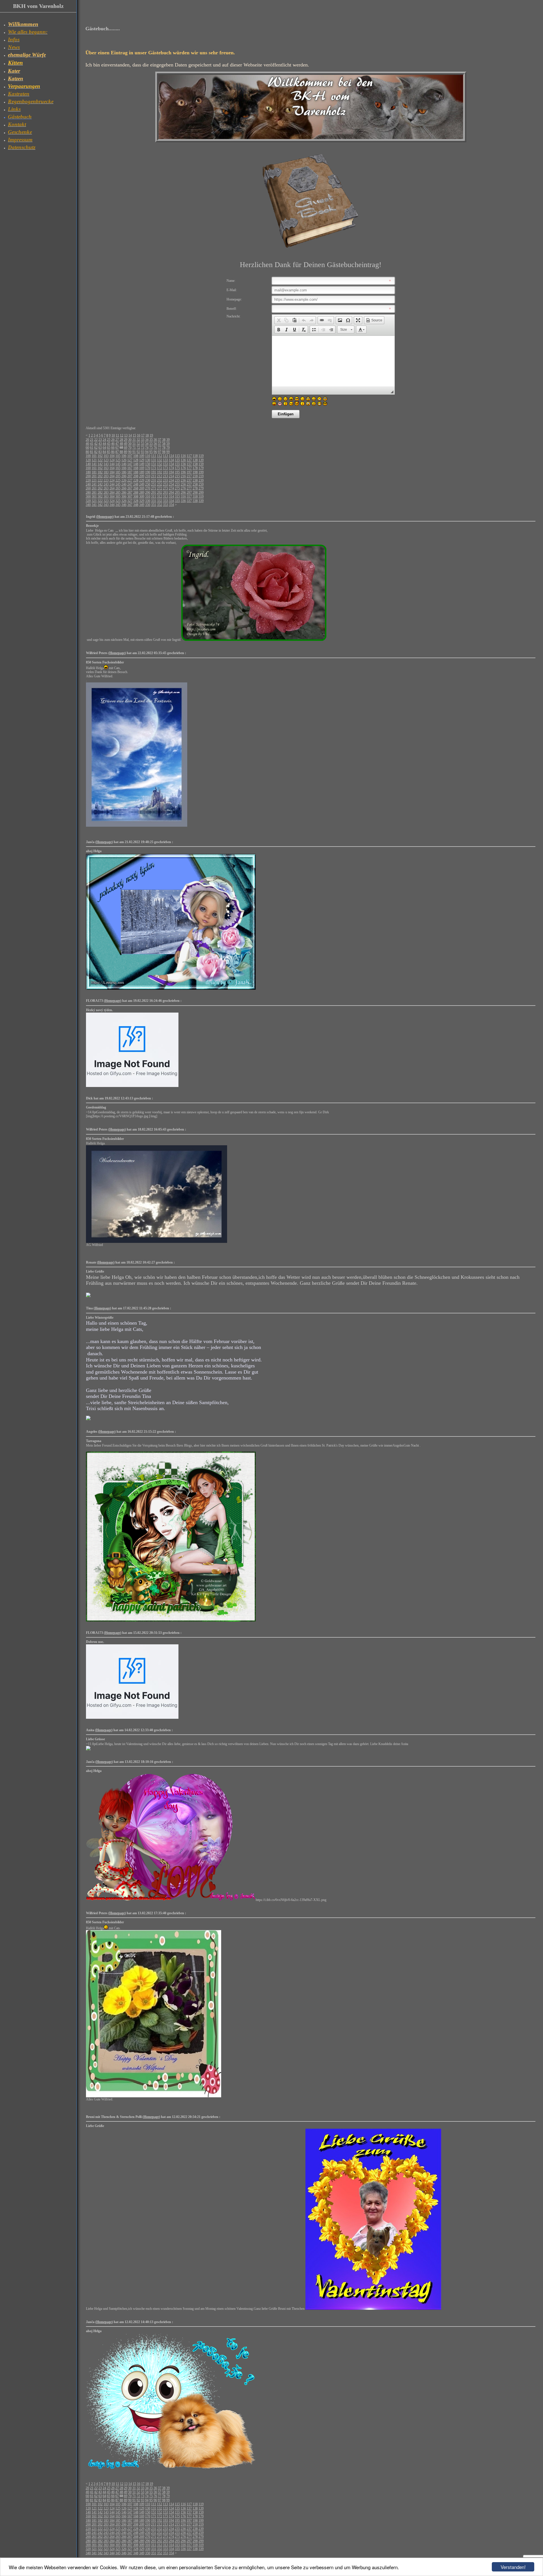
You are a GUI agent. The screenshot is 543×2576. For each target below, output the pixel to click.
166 (124, 468)
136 (183, 460)
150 (148, 464)
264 (112, 488)
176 (183, 468)
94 (147, 452)
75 (151, 448)
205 (118, 476)
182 (100, 472)
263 (106, 488)
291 (154, 493)
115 (177, 456)
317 (189, 497)
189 (142, 472)
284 (112, 493)
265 (118, 488)
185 (118, 472)
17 (143, 435)
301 (94, 497)
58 (164, 444)
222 (100, 480)
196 (183, 472)
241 (94, 484)
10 (113, 435)
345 (118, 505)
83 (100, 452)
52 (138, 444)
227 (130, 480)
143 (106, 464)
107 (130, 456)
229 (142, 480)
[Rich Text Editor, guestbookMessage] (333, 361)
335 (177, 501)
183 (106, 472)
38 (164, 440)
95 (151, 452)
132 (160, 460)
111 (154, 456)
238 (195, 480)
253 (165, 484)
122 (100, 460)
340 (88, 505)
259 (201, 484)
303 (106, 497)
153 (165, 464)
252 (160, 484)
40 (87, 444)
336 (183, 501)
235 (177, 480)
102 (100, 456)
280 (88, 493)
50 (130, 444)
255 (177, 484)
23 (100, 440)
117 (189, 456)
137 (189, 460)
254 (171, 484)
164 (112, 468)
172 (160, 468)
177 (189, 468)
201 (94, 476)
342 (100, 505)
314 (171, 497)
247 (130, 484)
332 (160, 501)
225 (118, 480)
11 (117, 435)
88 (121, 452)
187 (130, 472)
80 (87, 452)
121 (94, 460)
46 (113, 444)
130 (148, 460)
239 (201, 480)
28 (121, 440)
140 (88, 464)
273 (165, 488)
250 (148, 484)
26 (113, 440)
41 (92, 444)
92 (138, 452)
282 (100, 493)
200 (88, 476)
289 (142, 493)
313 (165, 497)
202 (100, 476)
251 (154, 484)
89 (126, 452)
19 (151, 435)
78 (164, 448)
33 (143, 440)
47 (117, 444)
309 (142, 497)
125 (118, 460)
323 (106, 501)
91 (134, 452)
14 (130, 435)
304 (112, 497)
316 (183, 497)
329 (142, 501)
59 (168, 444)
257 (189, 484)
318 (195, 497)
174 (171, 468)
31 (134, 440)
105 (118, 456)
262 (100, 488)
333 (165, 501)
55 (151, 444)
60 (87, 448)
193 (165, 472)
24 (104, 440)
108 (136, 456)
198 (195, 472)
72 (138, 448)
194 (171, 472)
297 (189, 493)
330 (148, 501)
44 (104, 444)
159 (201, 464)
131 (154, 460)
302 (100, 497)
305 (118, 497)
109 (142, 456)
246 (124, 484)
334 (171, 501)
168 (136, 468)
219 (201, 476)
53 (143, 444)
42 (96, 444)
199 (201, 472)
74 (147, 448)
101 (94, 456)
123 (106, 460)
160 (88, 468)
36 (155, 440)
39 (168, 440)
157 (189, 464)
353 (165, 505)
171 (154, 468)
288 (136, 493)
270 (148, 488)
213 (165, 476)
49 (126, 444)
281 (94, 493)
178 (195, 468)
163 (106, 468)
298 (195, 493)
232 (160, 480)
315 (177, 497)
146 (124, 464)
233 (165, 480)
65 (109, 448)
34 (147, 440)
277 (189, 488)
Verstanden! (513, 2567)
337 (189, 501)
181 (94, 472)
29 (126, 440)
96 (155, 452)
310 (148, 497)
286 (124, 493)
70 (130, 448)
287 (130, 493)
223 (106, 480)
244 (112, 484)
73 (143, 448)
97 (160, 452)
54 (147, 444)
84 (104, 452)
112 (160, 456)
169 (142, 468)
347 (130, 505)
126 (124, 460)
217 (189, 476)
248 (136, 484)
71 (134, 448)
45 (109, 444)
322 (100, 501)
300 (88, 497)
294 (171, 493)
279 (201, 488)
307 (130, 497)
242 (100, 484)
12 (122, 435)
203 (106, 476)
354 (171, 505)
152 (160, 464)
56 (155, 444)
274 (171, 488)
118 (195, 456)
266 (124, 488)
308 (136, 497)
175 (177, 468)
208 (136, 476)
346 (124, 505)
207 (130, 476)
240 (88, 484)
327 (130, 501)
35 (151, 440)
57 (160, 444)
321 (94, 501)
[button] (279, 320)
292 (160, 493)
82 (96, 452)
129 (142, 460)
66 (113, 448)
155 (177, 464)
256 (183, 484)
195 (177, 472)
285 (118, 493)
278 (195, 488)
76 (155, 448)
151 (154, 464)
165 (118, 468)
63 (100, 448)
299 (201, 493)
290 (148, 493)
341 (94, 505)
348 (136, 505)
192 (160, 472)
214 (171, 476)
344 (112, 505)
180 (88, 472)
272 (160, 488)
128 (136, 460)
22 (96, 440)
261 (94, 488)
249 (142, 484)
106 (124, 456)
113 (165, 456)
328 (136, 501)
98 (164, 452)
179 (201, 468)
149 (142, 464)
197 (189, 472)
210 (148, 476)
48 (121, 444)
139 (201, 460)
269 (142, 488)
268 (136, 488)
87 (117, 452)
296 (183, 493)
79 (168, 448)
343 (106, 505)
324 (112, 501)
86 (113, 452)
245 (118, 484)
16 (139, 435)
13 (126, 435)
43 (100, 444)
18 (147, 435)
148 (136, 464)
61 (92, 448)
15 (134, 435)
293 (165, 493)
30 (130, 440)
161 (94, 468)
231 (154, 480)
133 (165, 460)
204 (112, 476)
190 (148, 472)
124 (112, 460)
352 (160, 505)
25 (109, 440)
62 (96, 448)
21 (92, 440)
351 (154, 505)
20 (87, 440)
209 (142, 476)
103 (106, 456)
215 (177, 476)
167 (130, 468)
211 (154, 476)
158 (195, 464)
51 (134, 444)
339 (201, 501)
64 (104, 448)
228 (136, 480)
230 (148, 480)
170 (148, 468)
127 (130, 460)
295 (177, 493)
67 (117, 448)
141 (94, 464)
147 (130, 464)
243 (106, 484)
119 (201, 456)
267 (130, 488)
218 (195, 476)
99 (168, 452)
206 (124, 476)
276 (183, 488)
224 (112, 480)
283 (106, 493)
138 (195, 460)
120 (88, 460)
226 (124, 480)
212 (160, 476)
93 (143, 452)
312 (160, 497)
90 (130, 452)
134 (171, 460)
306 (124, 497)
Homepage (105, 517)
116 (183, 456)
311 (154, 497)
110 (148, 456)
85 (109, 452)
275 (177, 488)
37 (160, 440)
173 (165, 468)
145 (118, 464)
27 (117, 440)
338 (195, 501)
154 (171, 464)
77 (160, 448)
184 (112, 472)
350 (148, 505)
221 (94, 480)
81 (92, 452)
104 (112, 456)
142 (100, 464)
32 (138, 440)
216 (183, 476)
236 (183, 480)
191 (154, 472)
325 (118, 501)
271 (154, 488)
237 (189, 480)
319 (201, 497)
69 (126, 448)
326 (124, 501)
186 (124, 472)
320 (88, 501)
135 (177, 460)
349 (142, 505)
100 (88, 456)
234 (171, 480)
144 (112, 464)
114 (171, 456)
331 (154, 501)
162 (100, 468)
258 (195, 484)
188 (136, 472)
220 (88, 480)
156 (183, 464)
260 (88, 488)
